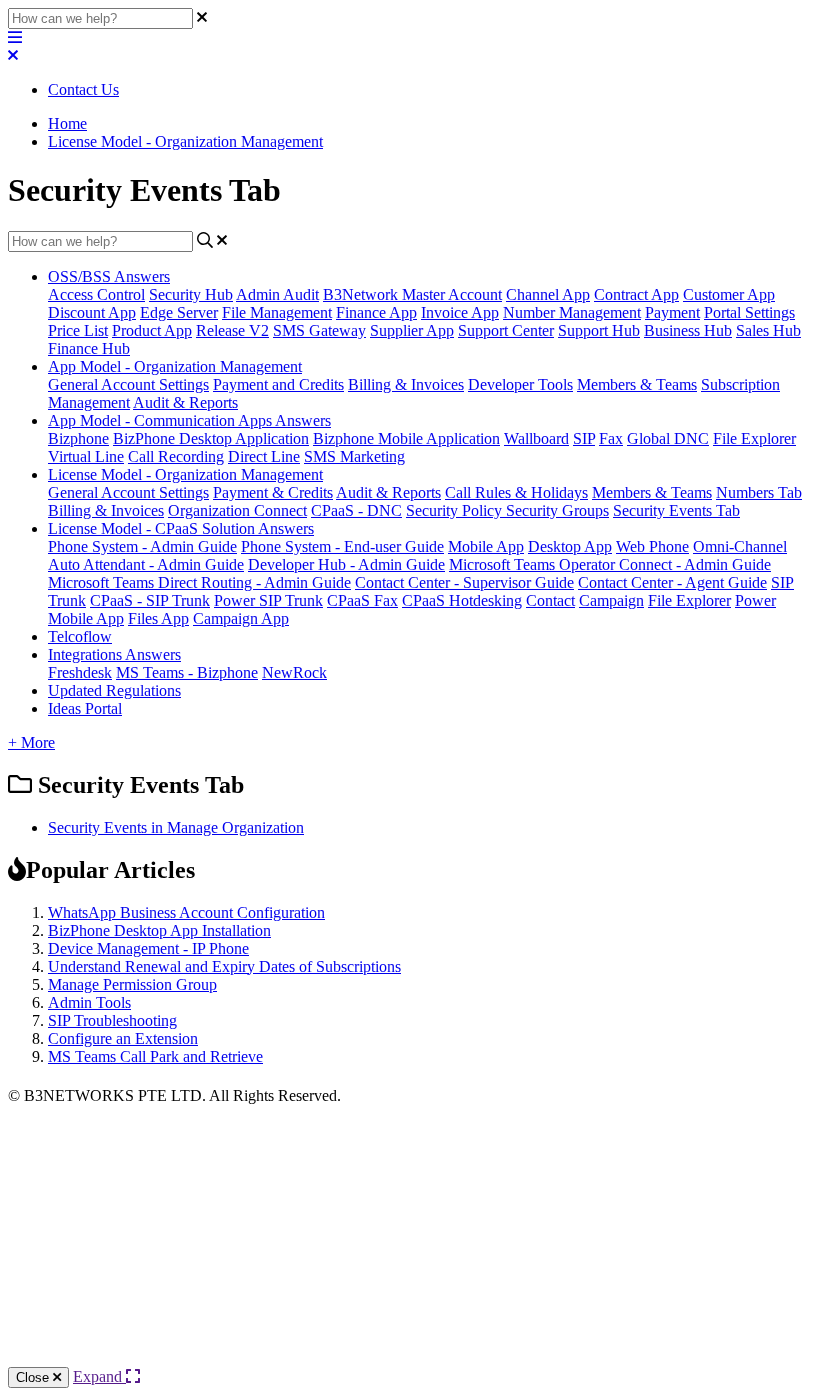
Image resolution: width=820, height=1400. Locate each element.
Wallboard (536, 438)
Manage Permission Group (132, 984)
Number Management (572, 312)
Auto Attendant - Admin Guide (146, 564)
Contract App (636, 294)
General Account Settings (128, 384)
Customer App (729, 294)
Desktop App (570, 546)
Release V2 (232, 330)
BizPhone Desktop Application (211, 438)
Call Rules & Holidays (516, 492)
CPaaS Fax (362, 600)
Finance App (376, 312)
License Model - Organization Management (185, 141)
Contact (550, 600)
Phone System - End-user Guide (342, 546)
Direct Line (264, 456)
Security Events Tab (676, 510)
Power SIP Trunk (268, 600)
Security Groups (557, 510)
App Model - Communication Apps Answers (189, 420)
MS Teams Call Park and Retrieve (155, 1056)
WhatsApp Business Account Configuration (186, 912)
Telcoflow (80, 636)
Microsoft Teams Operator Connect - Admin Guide (610, 564)
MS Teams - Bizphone (187, 672)
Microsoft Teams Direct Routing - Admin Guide (199, 582)
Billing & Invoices (406, 384)
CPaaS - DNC (356, 510)
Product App (152, 330)
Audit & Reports (185, 402)
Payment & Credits (273, 492)
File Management (277, 312)
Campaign (611, 600)
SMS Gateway (319, 330)
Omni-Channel (740, 546)
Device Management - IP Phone (148, 948)
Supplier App (412, 330)
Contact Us (83, 89)
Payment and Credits (278, 384)
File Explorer (754, 438)
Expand (99, 1376)
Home (67, 123)
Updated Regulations (114, 690)
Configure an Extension (123, 1038)
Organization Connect (237, 510)
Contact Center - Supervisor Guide (464, 582)
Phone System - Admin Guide (142, 546)
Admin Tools (89, 1002)
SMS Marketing (354, 456)
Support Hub (599, 330)
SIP (584, 438)
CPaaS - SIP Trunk (150, 600)
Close (34, 1377)
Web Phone (652, 546)
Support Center (506, 330)
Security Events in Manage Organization (176, 827)
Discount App (92, 312)
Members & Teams (637, 384)
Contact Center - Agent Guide (672, 582)
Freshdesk (80, 672)
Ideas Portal (85, 708)
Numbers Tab (759, 492)
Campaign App (241, 618)
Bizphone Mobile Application (406, 438)
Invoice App (460, 312)
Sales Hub (768, 330)
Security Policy (456, 510)
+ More (31, 742)
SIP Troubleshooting (112, 1020)
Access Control (96, 294)
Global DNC (668, 438)
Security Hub (191, 294)
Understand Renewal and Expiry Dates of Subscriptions (224, 966)
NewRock (294, 672)
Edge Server (179, 312)
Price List (78, 330)
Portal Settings (749, 312)
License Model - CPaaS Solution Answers (181, 528)
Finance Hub (89, 348)
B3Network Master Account (412, 294)
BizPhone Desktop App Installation (159, 930)
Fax (611, 438)
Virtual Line (86, 456)
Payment (672, 312)
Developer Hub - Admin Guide (346, 564)
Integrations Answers (114, 654)
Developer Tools (520, 384)
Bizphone (78, 438)
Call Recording (176, 456)
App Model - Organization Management (175, 366)
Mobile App (486, 546)
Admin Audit (277, 294)
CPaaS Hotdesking (462, 600)
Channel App (548, 294)
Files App (158, 618)
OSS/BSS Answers (109, 276)
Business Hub (688, 330)
